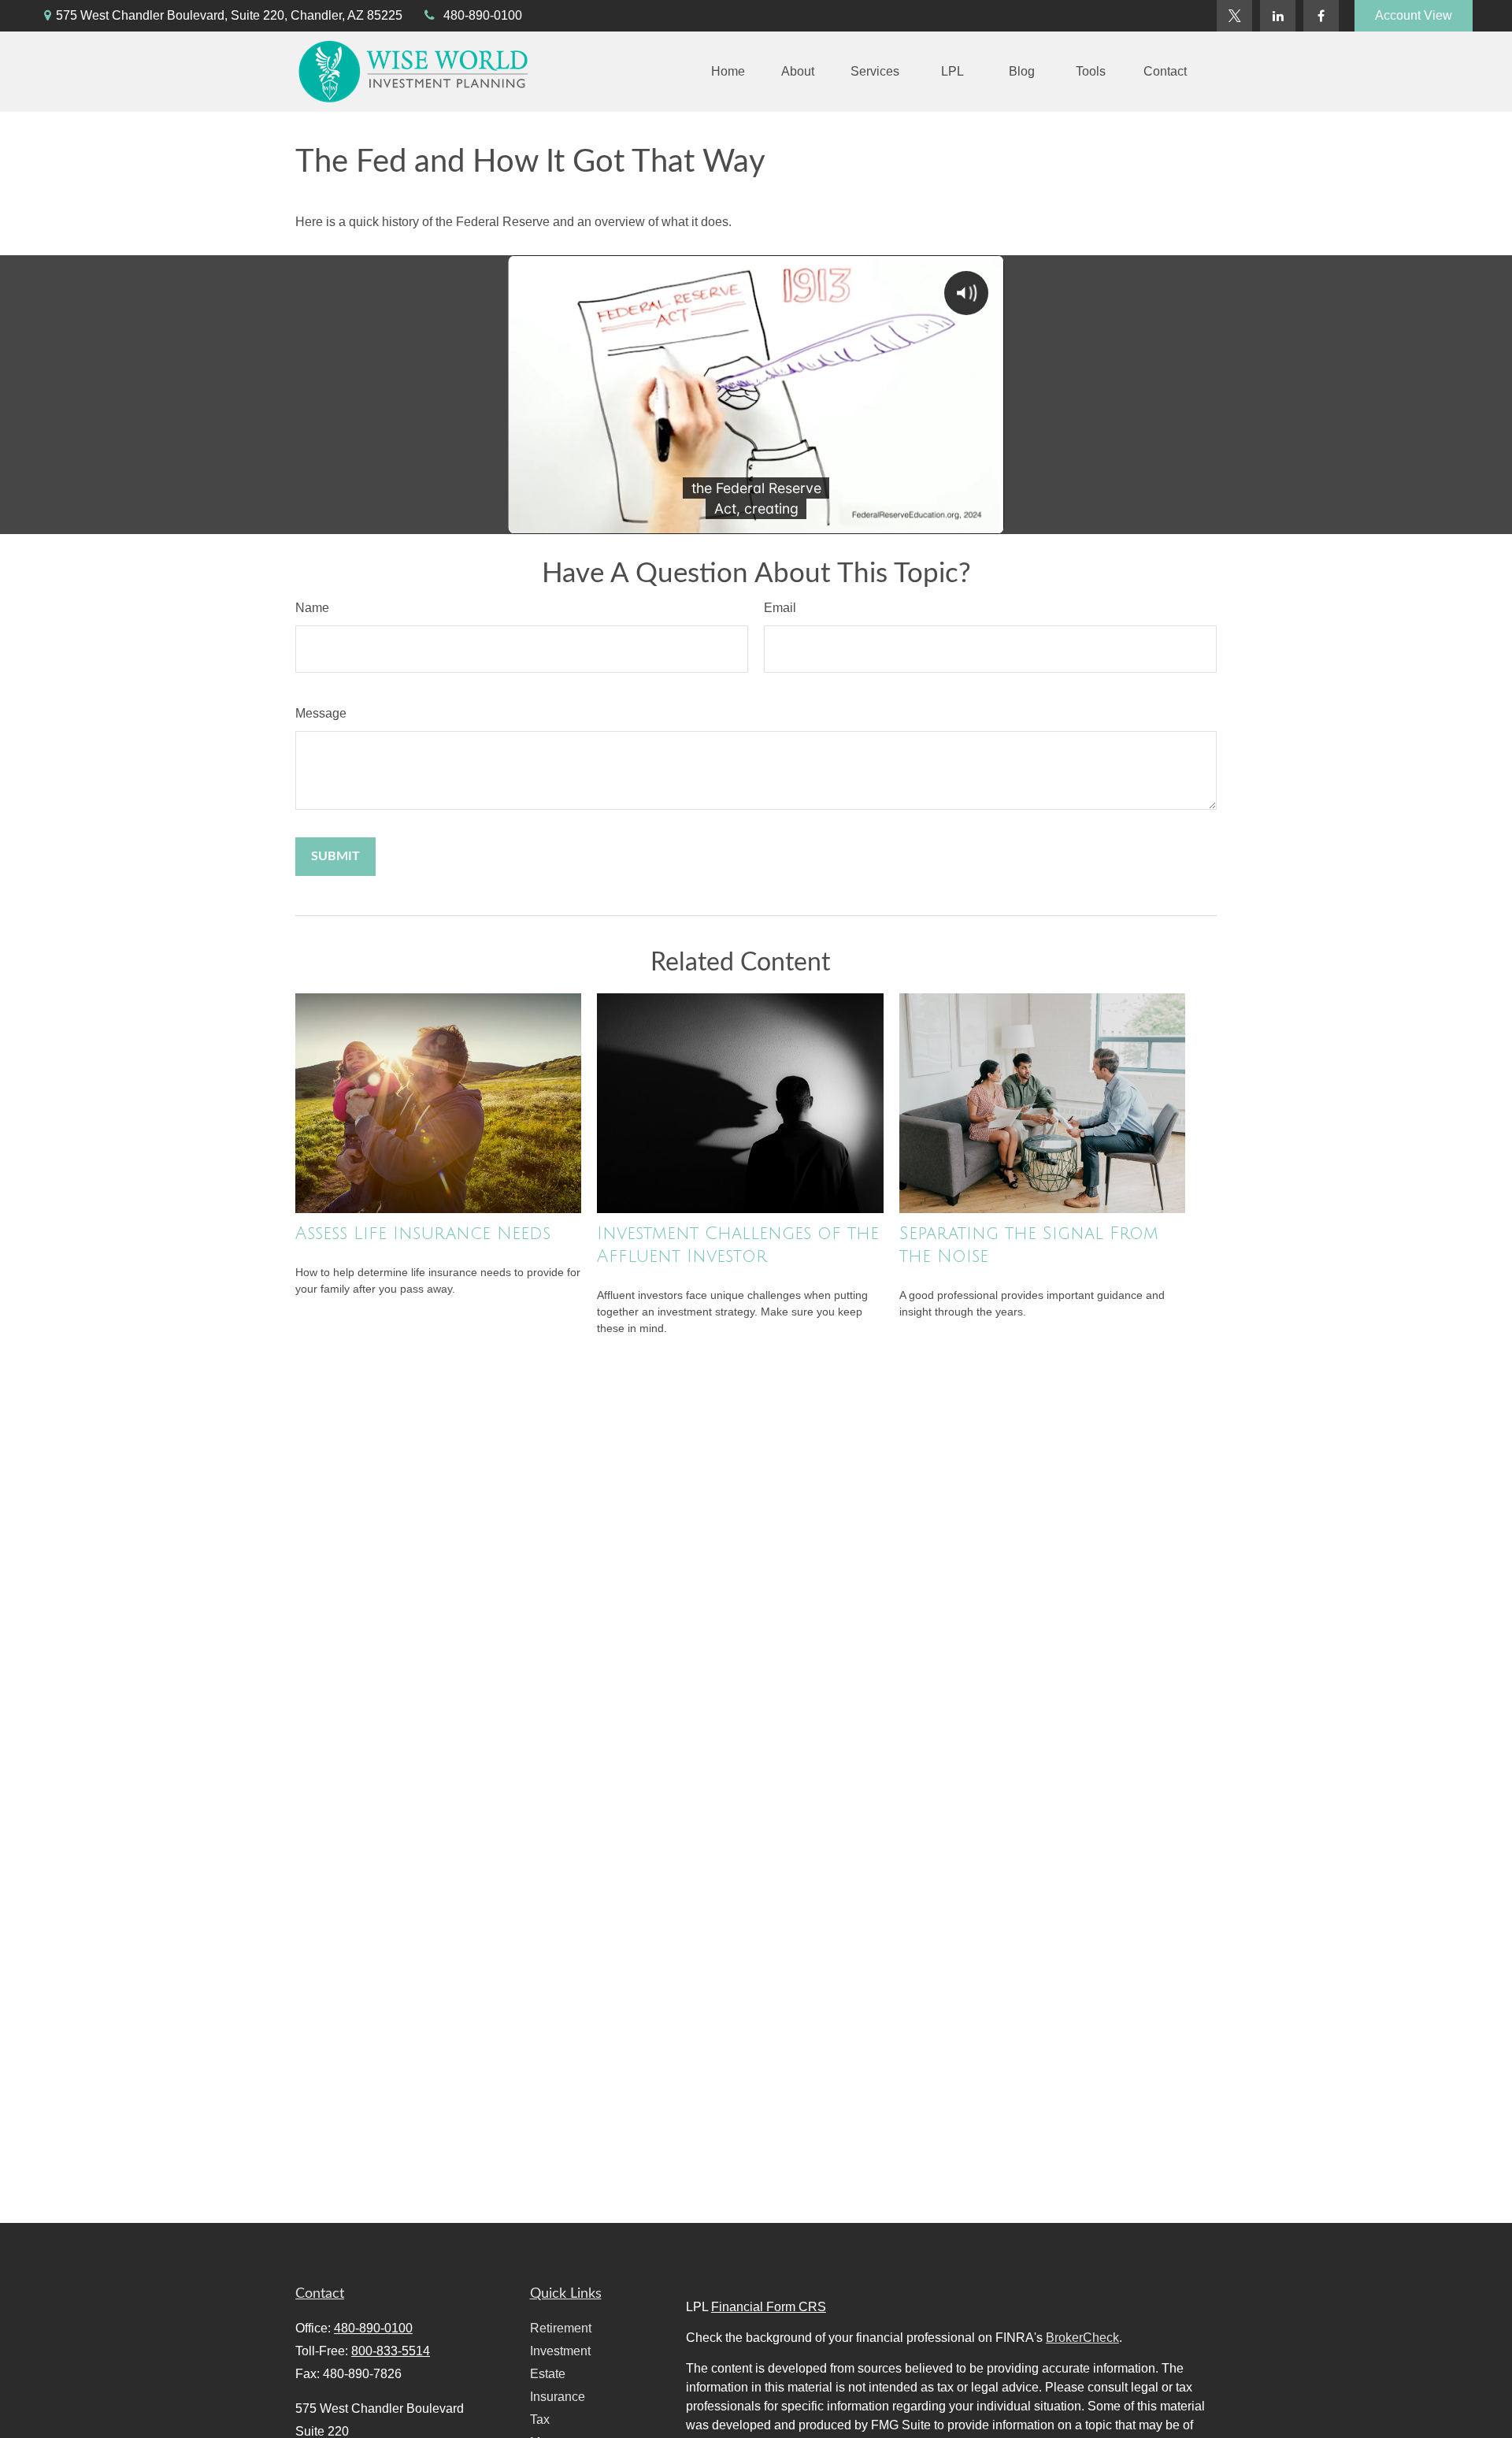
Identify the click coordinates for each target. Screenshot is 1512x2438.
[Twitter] (1234, 16)
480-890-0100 (483, 15)
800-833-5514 (391, 2351)
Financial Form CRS (769, 2307)
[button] (728, 72)
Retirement (561, 2328)
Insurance (558, 2397)
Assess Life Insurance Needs (423, 1234)
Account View (1414, 15)
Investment (560, 2351)
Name (312, 608)
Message (321, 713)
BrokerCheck (1082, 2338)
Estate (548, 2374)
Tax (540, 2419)
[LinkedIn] (1278, 16)
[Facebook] (1321, 16)
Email (780, 608)
